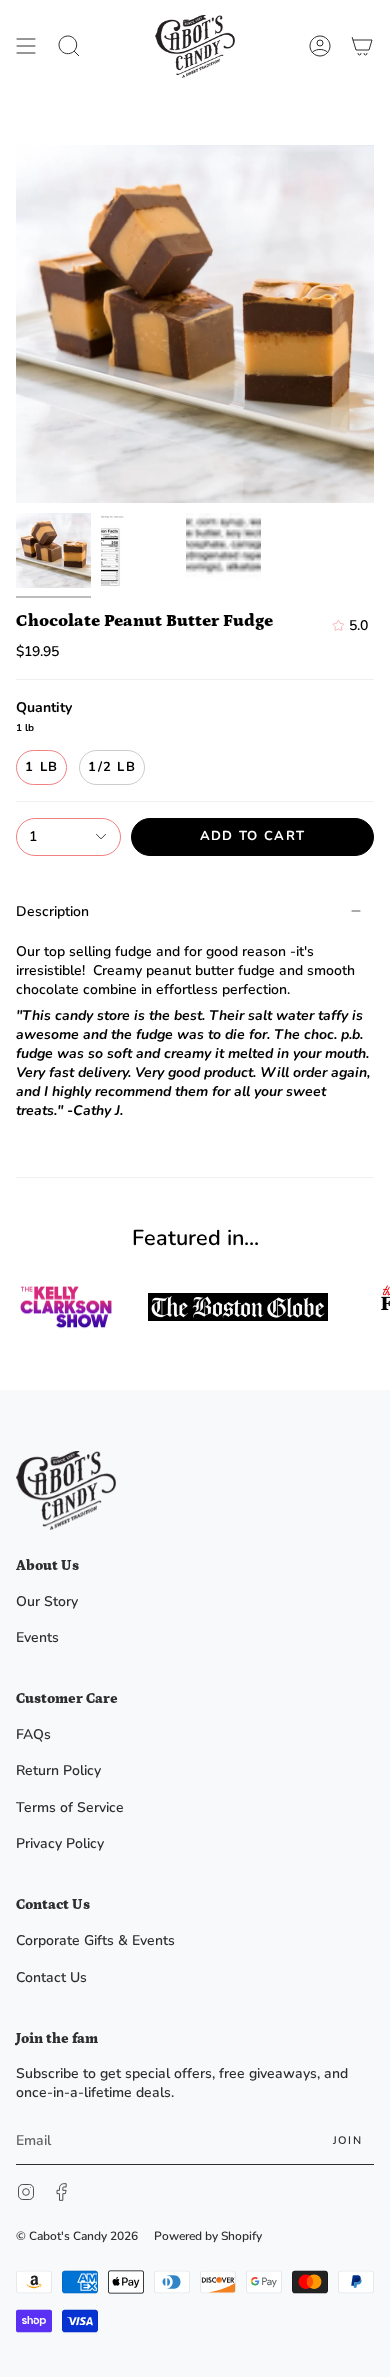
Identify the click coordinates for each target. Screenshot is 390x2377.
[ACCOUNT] (320, 46)
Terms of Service (70, 1807)
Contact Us (51, 1977)
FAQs (33, 1734)
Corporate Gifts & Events (95, 1940)
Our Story (47, 1601)
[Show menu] (26, 46)
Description (52, 911)
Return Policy (58, 1770)
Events (37, 1637)
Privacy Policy (60, 1843)
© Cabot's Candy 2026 (77, 2236)
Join (347, 2140)
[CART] (362, 46)
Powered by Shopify (208, 2236)
